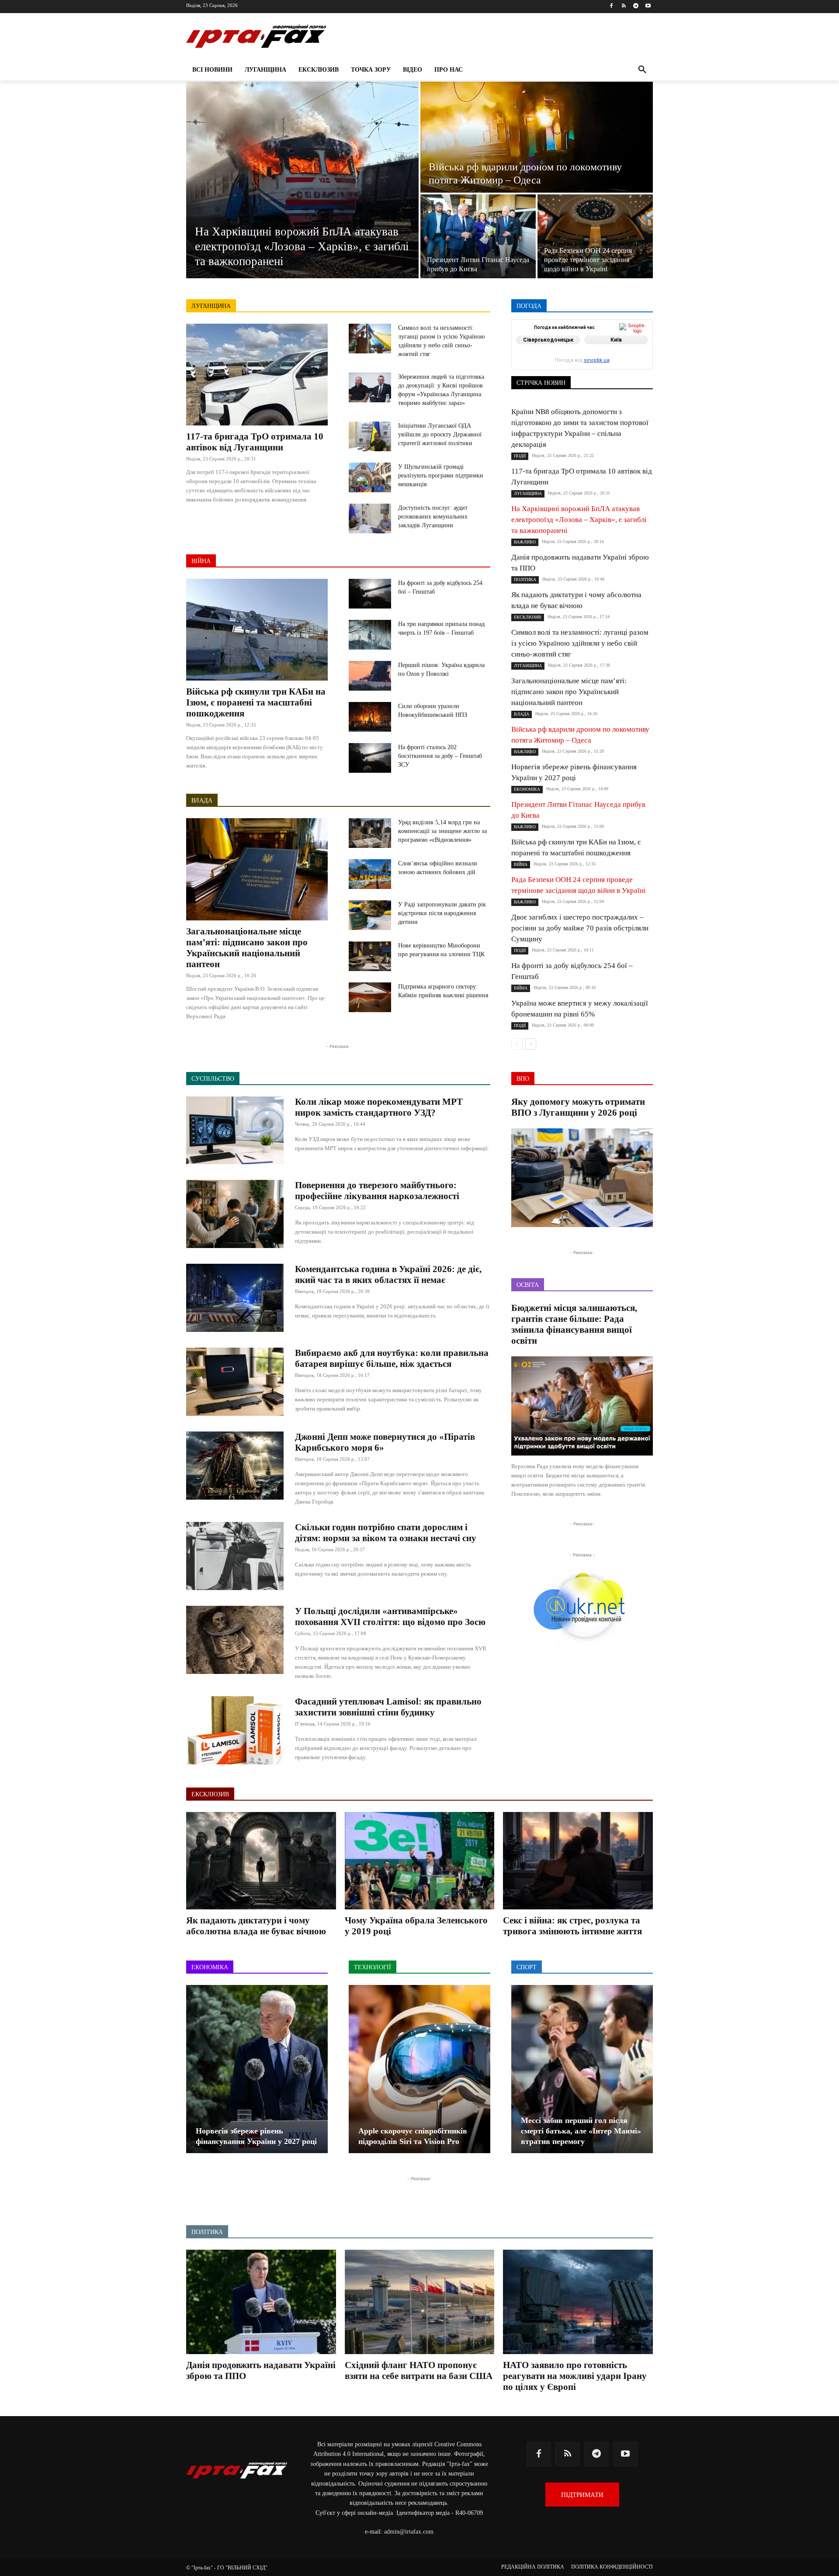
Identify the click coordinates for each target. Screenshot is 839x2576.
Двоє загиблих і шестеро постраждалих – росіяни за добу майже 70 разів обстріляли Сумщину (580, 928)
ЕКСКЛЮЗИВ (635, 345)
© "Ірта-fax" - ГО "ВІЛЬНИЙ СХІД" (227, 2568)
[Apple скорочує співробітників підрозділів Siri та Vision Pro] (419, 2069)
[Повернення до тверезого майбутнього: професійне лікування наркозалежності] (235, 1214)
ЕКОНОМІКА (587, 345)
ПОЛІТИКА (607, 358)
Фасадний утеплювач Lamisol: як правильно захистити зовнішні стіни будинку (388, 1707)
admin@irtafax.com (409, 2532)
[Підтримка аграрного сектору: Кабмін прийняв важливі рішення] (370, 997)
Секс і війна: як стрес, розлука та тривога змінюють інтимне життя (572, 1926)
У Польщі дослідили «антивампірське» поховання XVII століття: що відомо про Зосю (390, 1616)
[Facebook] (612, 6)
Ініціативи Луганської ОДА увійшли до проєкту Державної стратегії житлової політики (440, 434)
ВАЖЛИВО (575, 339)
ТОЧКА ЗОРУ (636, 370)
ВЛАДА (202, 800)
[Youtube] (648, 6)
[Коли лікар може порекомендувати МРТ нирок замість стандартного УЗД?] (235, 1131)
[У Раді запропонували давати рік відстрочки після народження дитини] (370, 915)
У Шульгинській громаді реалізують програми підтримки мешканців (441, 475)
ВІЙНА (201, 561)
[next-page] (531, 1044)
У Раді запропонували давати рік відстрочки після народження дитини (442, 913)
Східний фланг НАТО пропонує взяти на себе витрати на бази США (419, 2370)
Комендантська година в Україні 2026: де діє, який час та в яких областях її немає (388, 1274)
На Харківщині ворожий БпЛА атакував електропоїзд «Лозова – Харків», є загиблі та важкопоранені (579, 520)
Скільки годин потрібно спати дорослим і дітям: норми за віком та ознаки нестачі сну (386, 1533)
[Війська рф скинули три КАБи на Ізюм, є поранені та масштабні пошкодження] (257, 630)
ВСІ (543, 339)
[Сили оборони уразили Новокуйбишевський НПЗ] (370, 717)
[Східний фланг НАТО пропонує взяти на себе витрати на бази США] (420, 2302)
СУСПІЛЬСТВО (633, 364)
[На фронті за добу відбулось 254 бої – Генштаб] (370, 594)
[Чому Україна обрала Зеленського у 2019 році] (420, 1861)
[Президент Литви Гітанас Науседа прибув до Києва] (478, 236)
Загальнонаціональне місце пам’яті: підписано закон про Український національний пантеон (247, 948)
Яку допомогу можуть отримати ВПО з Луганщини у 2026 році (578, 1107)
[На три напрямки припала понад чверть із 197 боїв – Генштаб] (370, 635)
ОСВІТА (542, 358)
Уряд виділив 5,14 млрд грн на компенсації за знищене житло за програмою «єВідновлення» (442, 831)
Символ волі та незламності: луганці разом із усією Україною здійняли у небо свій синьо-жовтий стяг (580, 643)
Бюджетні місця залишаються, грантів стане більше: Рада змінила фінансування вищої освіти (574, 1324)
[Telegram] (636, 6)
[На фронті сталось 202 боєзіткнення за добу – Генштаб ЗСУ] (370, 758)
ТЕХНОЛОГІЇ (589, 370)
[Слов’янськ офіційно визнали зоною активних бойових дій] (370, 874)
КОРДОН (550, 351)
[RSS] (624, 6)
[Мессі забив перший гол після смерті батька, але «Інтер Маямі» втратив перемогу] (582, 2069)
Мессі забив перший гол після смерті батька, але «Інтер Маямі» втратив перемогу (581, 2131)
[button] (642, 70)
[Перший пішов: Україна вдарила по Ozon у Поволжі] (370, 676)
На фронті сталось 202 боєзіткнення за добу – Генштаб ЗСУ (440, 756)
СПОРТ (644, 358)
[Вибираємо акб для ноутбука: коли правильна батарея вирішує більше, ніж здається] (235, 1382)
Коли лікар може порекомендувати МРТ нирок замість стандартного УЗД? (379, 1107)
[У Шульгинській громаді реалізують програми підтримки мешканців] (370, 477)
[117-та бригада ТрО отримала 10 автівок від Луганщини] (257, 375)
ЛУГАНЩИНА (211, 306)
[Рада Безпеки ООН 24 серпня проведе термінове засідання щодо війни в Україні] (595, 236)
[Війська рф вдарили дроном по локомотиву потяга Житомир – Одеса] (537, 137)
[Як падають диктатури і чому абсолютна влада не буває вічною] (261, 1861)
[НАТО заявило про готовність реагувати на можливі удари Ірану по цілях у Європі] (578, 2302)
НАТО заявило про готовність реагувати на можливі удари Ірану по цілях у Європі (575, 2376)
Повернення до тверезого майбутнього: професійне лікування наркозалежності (377, 1191)
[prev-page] (517, 1044)
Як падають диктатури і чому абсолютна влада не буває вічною (256, 1926)
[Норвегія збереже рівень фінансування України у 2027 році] (257, 2069)
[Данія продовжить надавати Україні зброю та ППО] (261, 2302)
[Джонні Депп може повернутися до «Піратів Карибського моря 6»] (235, 1466)
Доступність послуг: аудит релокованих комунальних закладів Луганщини (433, 517)
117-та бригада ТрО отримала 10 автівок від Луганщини (255, 442)
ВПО (551, 345)
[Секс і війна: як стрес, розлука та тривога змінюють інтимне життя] (578, 1861)
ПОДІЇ (572, 358)
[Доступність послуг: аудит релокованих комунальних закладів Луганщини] (370, 519)
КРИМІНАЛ (589, 351)
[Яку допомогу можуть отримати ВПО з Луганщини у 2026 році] (582, 1178)
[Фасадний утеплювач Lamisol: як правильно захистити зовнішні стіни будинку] (235, 1730)
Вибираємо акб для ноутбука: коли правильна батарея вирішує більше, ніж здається (392, 1358)
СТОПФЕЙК (584, 364)
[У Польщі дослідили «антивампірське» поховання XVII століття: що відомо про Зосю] (235, 1640)
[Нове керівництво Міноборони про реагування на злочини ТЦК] (370, 956)
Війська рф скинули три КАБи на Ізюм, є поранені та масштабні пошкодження (256, 702)
